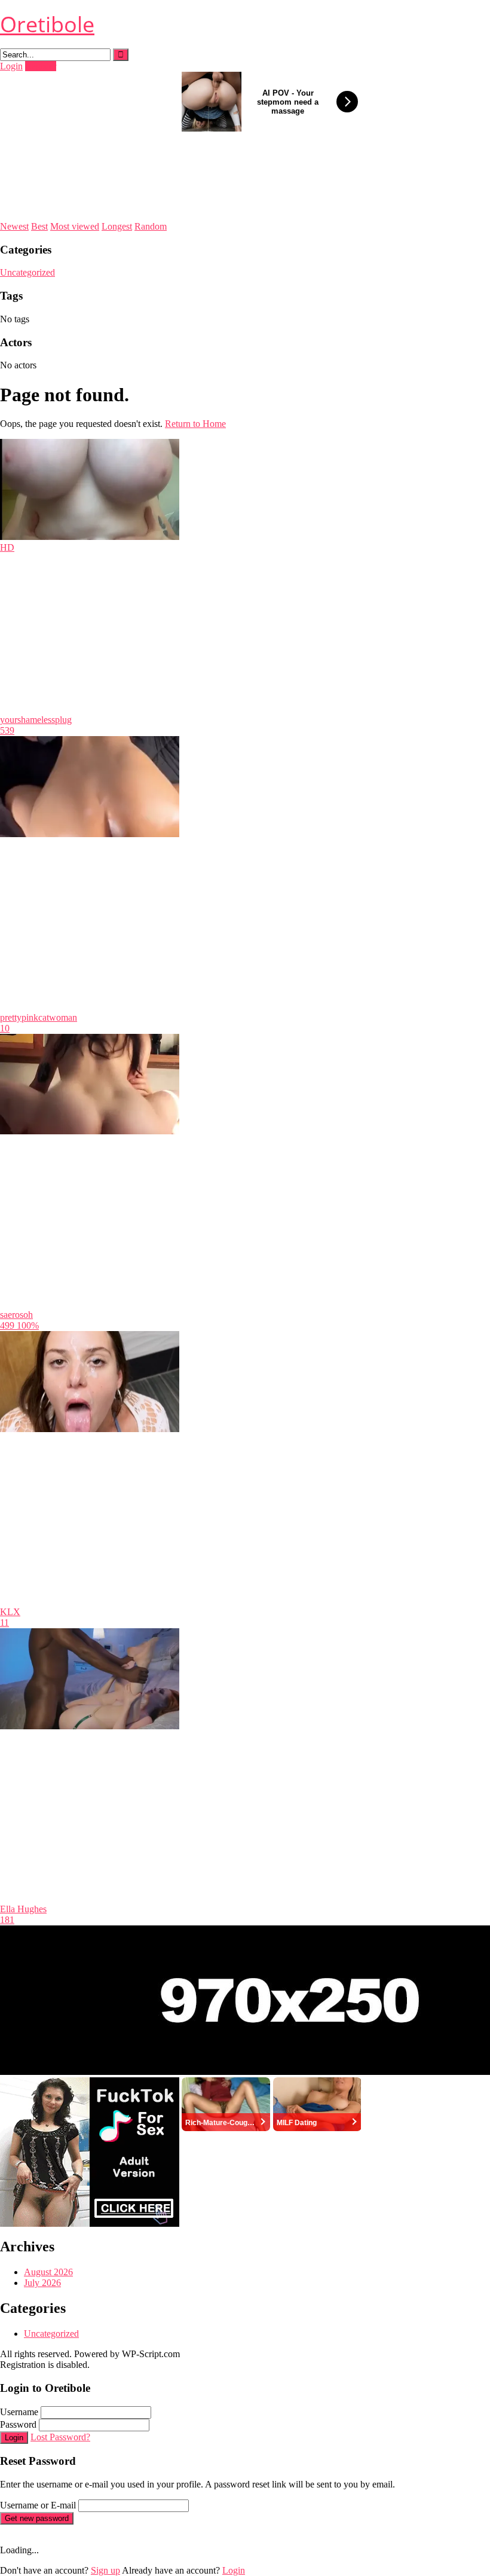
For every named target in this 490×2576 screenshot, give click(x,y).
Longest (117, 226)
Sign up (105, 2570)
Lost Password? (60, 2437)
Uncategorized (27, 272)
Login (11, 66)
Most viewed (75, 226)
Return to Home (195, 424)
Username (19, 2412)
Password (18, 2424)
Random (151, 226)
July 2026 (42, 2283)
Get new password (37, 2518)
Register (41, 66)
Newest (14, 226)
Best (39, 226)
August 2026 (48, 2272)
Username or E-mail (38, 2505)
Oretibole (47, 24)
